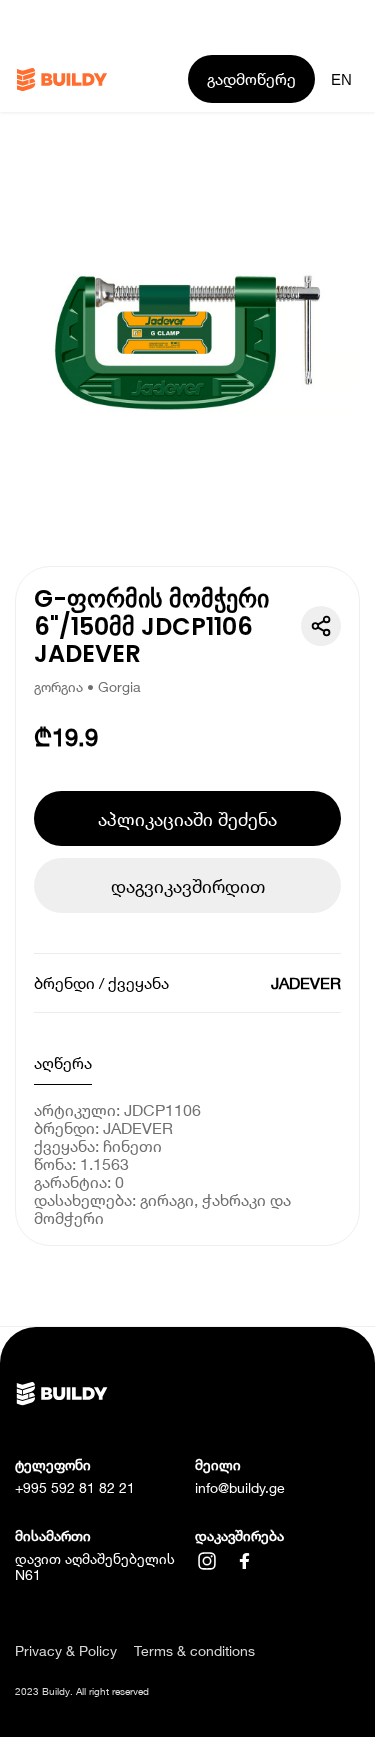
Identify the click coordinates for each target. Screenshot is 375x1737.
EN (341, 79)
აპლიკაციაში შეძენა (187, 819)
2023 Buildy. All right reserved (82, 1691)
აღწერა (63, 1062)
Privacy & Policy (66, 1651)
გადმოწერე (251, 78)
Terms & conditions (194, 1651)
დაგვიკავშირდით (188, 886)
